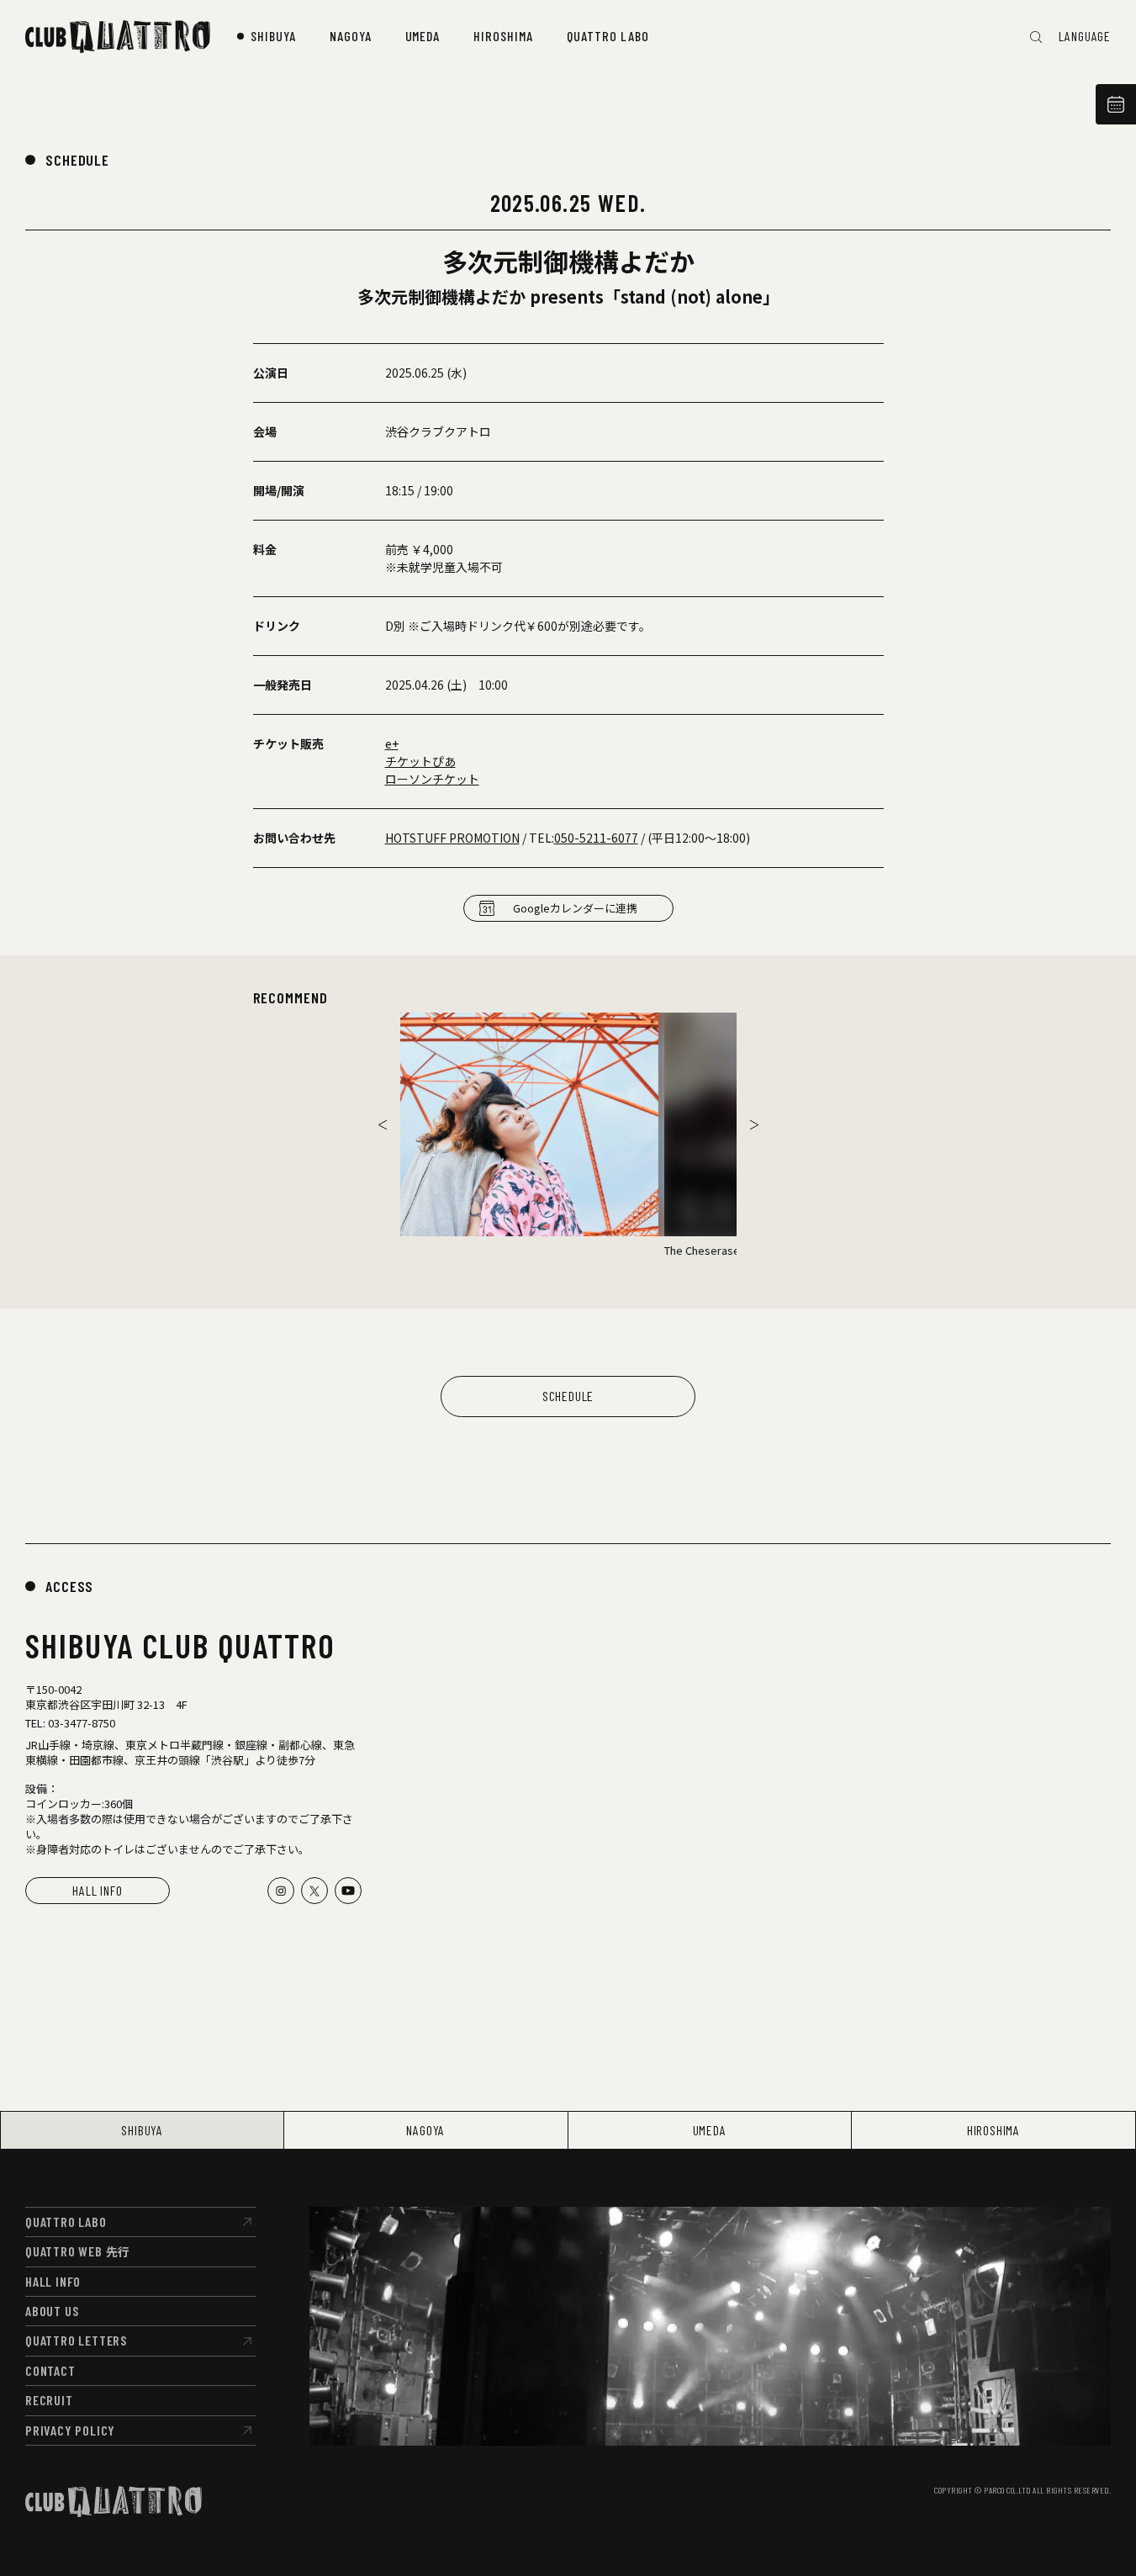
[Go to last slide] (383, 1124)
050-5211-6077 (596, 838)
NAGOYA (425, 2130)
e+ (392, 743)
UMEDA (710, 2130)
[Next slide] (754, 1124)
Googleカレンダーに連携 (575, 908)
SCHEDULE (77, 160)
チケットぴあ (420, 761)
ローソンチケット (432, 779)
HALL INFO (97, 1890)
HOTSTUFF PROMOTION (452, 838)
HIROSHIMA (993, 2130)
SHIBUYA (142, 2130)
